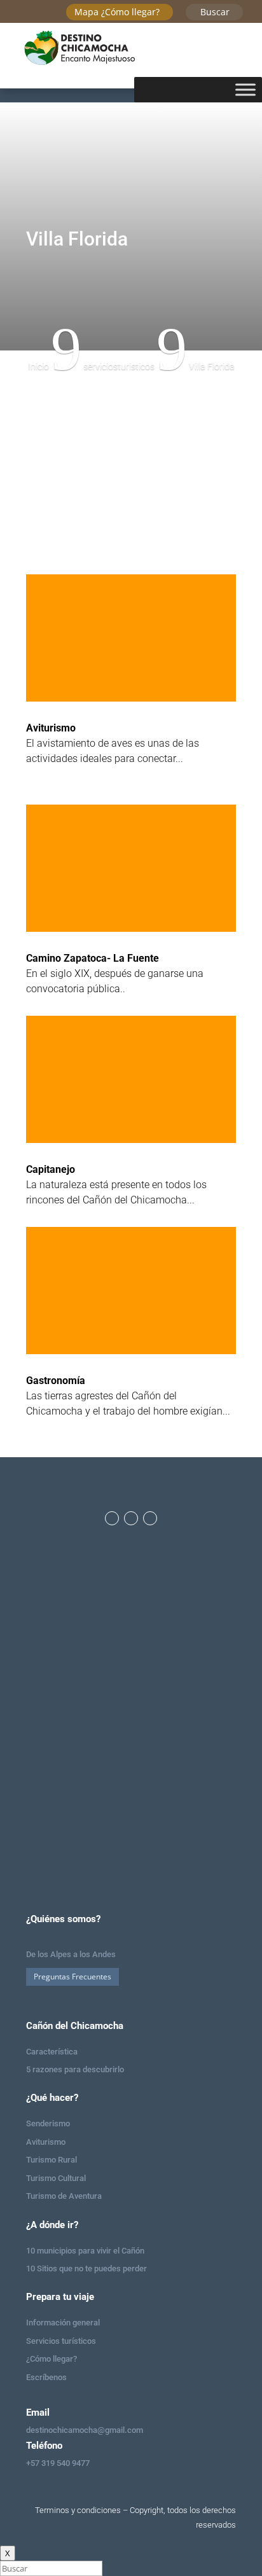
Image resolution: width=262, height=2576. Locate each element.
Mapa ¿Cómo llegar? (117, 12)
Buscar (215, 12)
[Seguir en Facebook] (112, 1518)
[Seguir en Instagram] (131, 1518)
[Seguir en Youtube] (150, 1518)
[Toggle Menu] (245, 89)
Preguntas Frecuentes (72, 1977)
